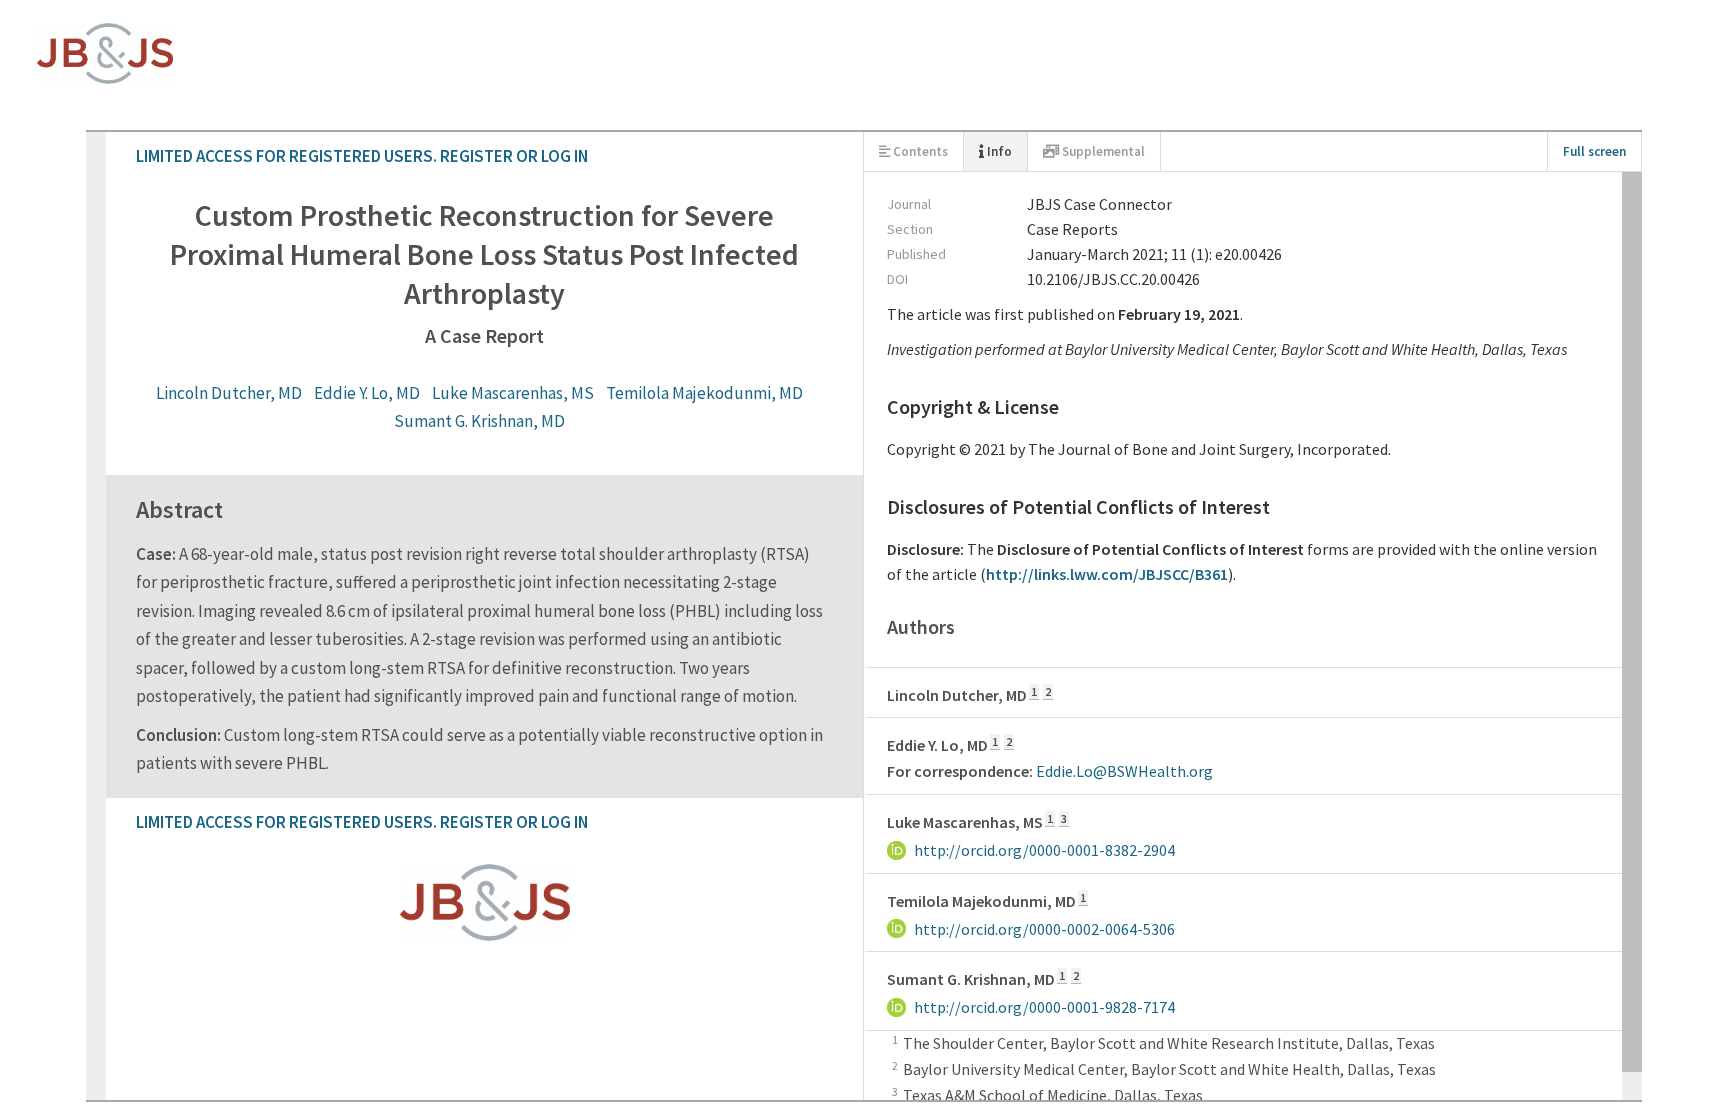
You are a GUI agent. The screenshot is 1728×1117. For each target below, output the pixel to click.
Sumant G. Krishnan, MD (1188, 224)
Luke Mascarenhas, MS (801, 224)
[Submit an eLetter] (100, 608)
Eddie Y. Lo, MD (655, 224)
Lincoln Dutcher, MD (517, 224)
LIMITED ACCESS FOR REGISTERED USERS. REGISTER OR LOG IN (256, 40)
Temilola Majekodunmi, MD (992, 224)
